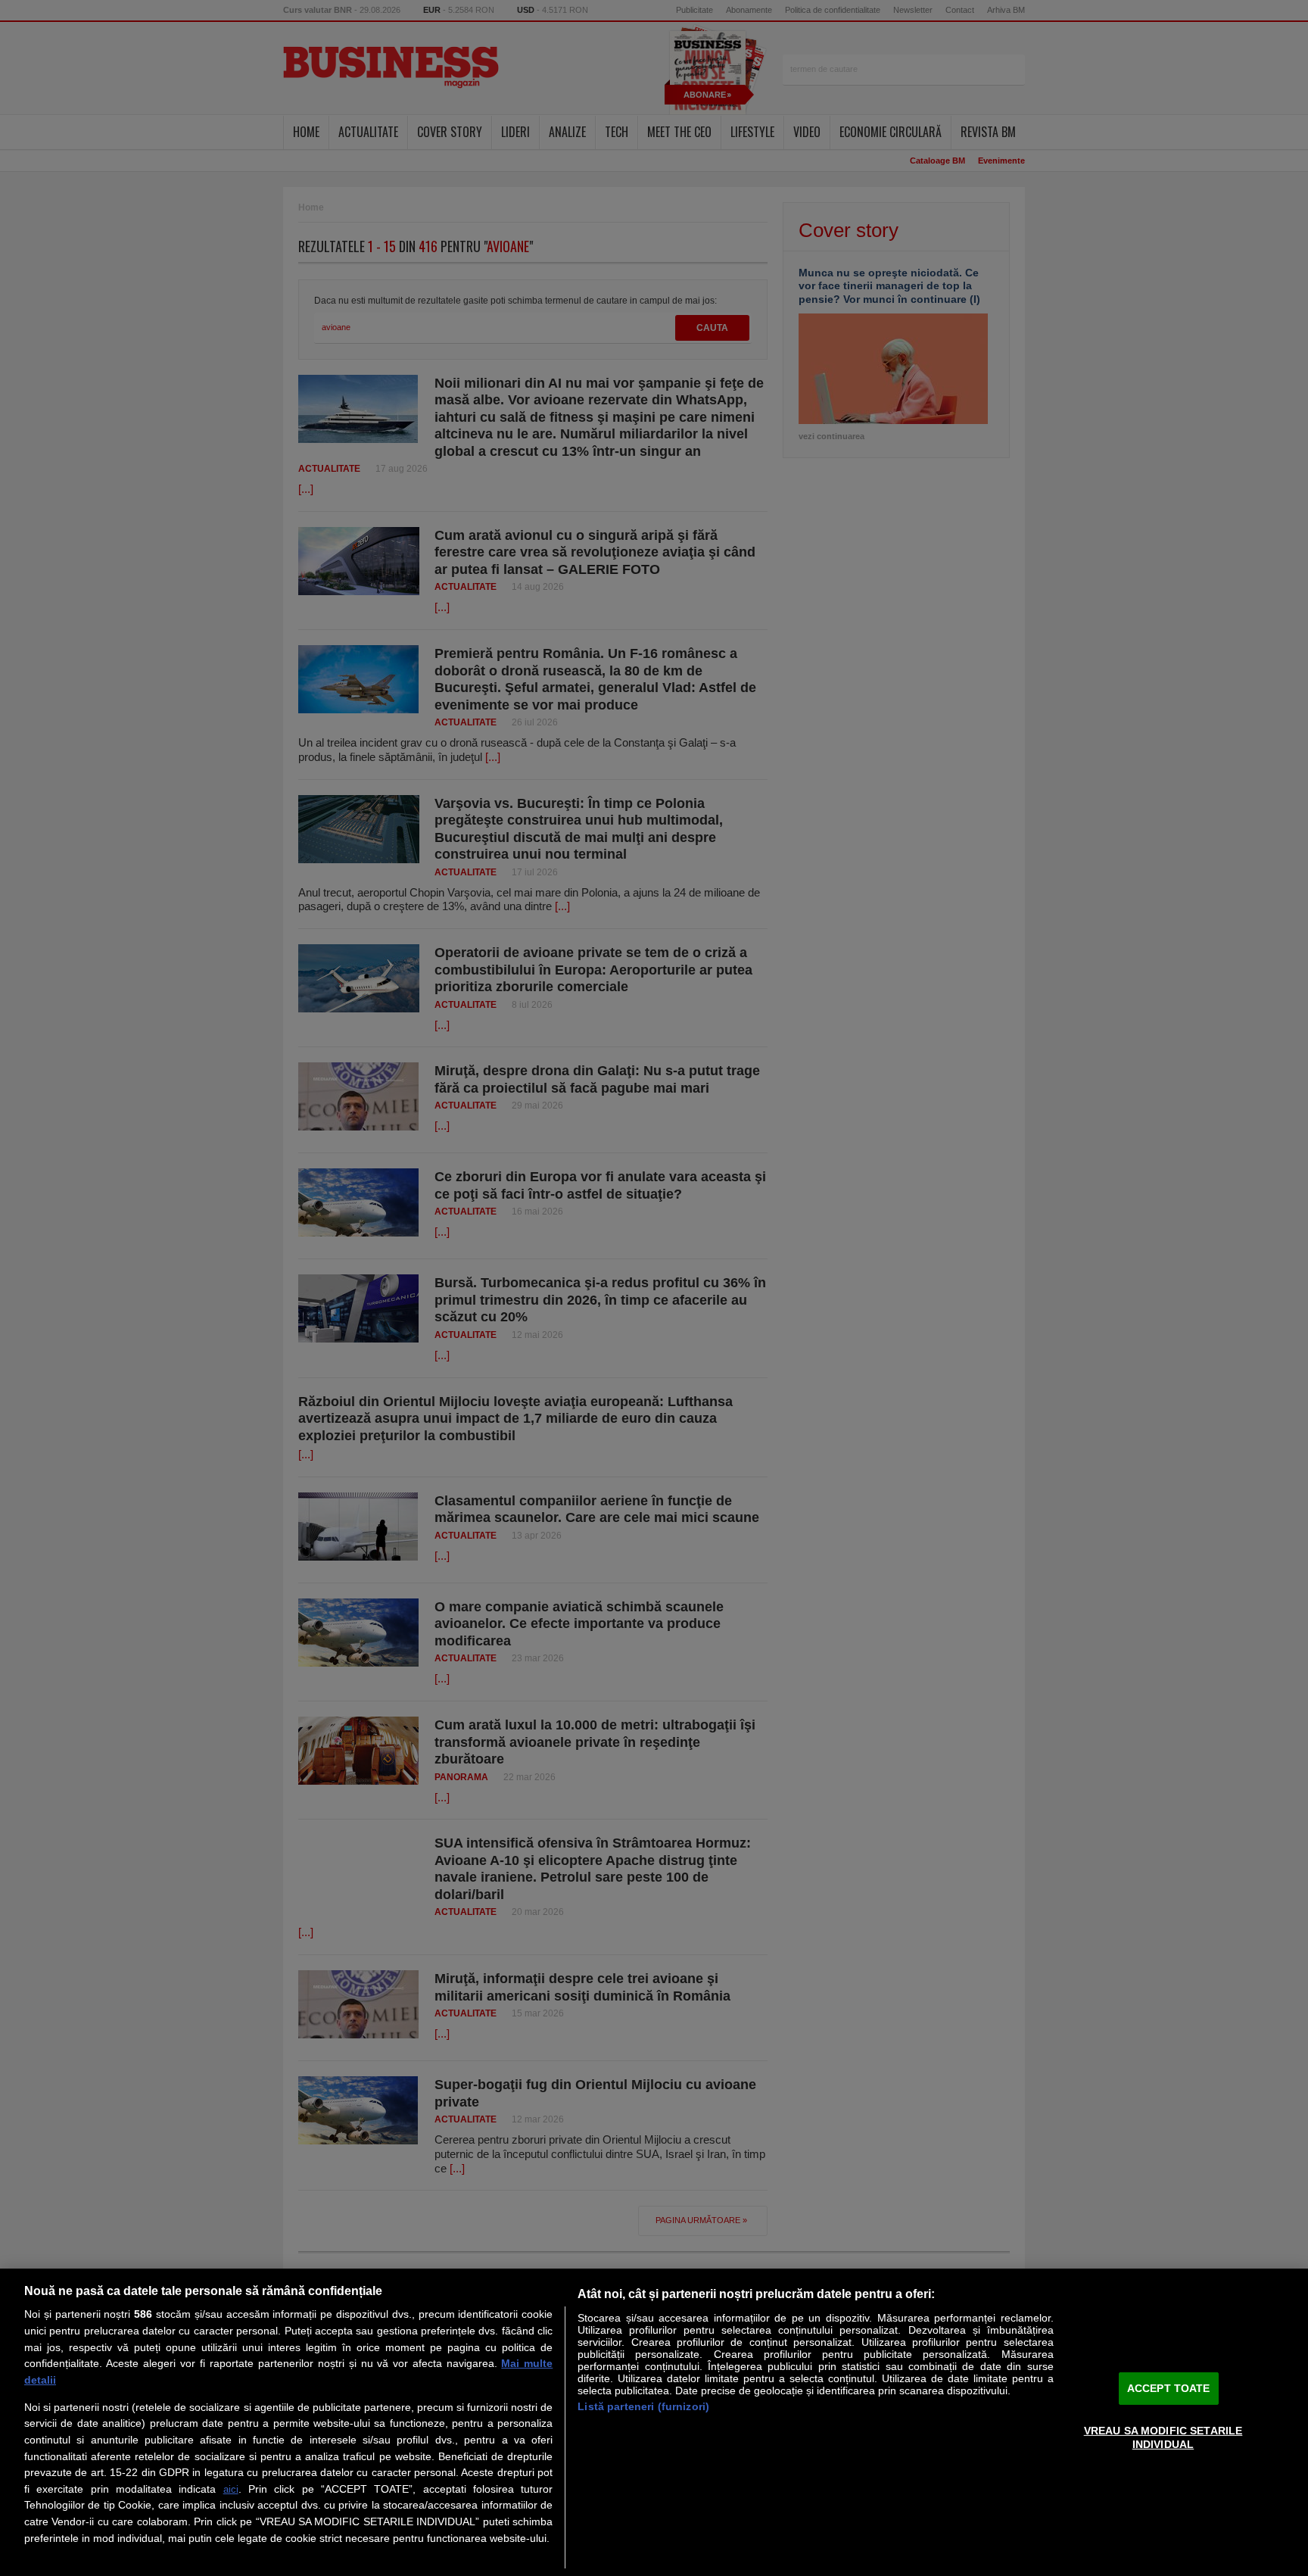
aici (231, 2489)
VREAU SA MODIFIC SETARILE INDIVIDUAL (1163, 2437)
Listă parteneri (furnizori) (643, 2406)
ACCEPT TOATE (1169, 2388)
